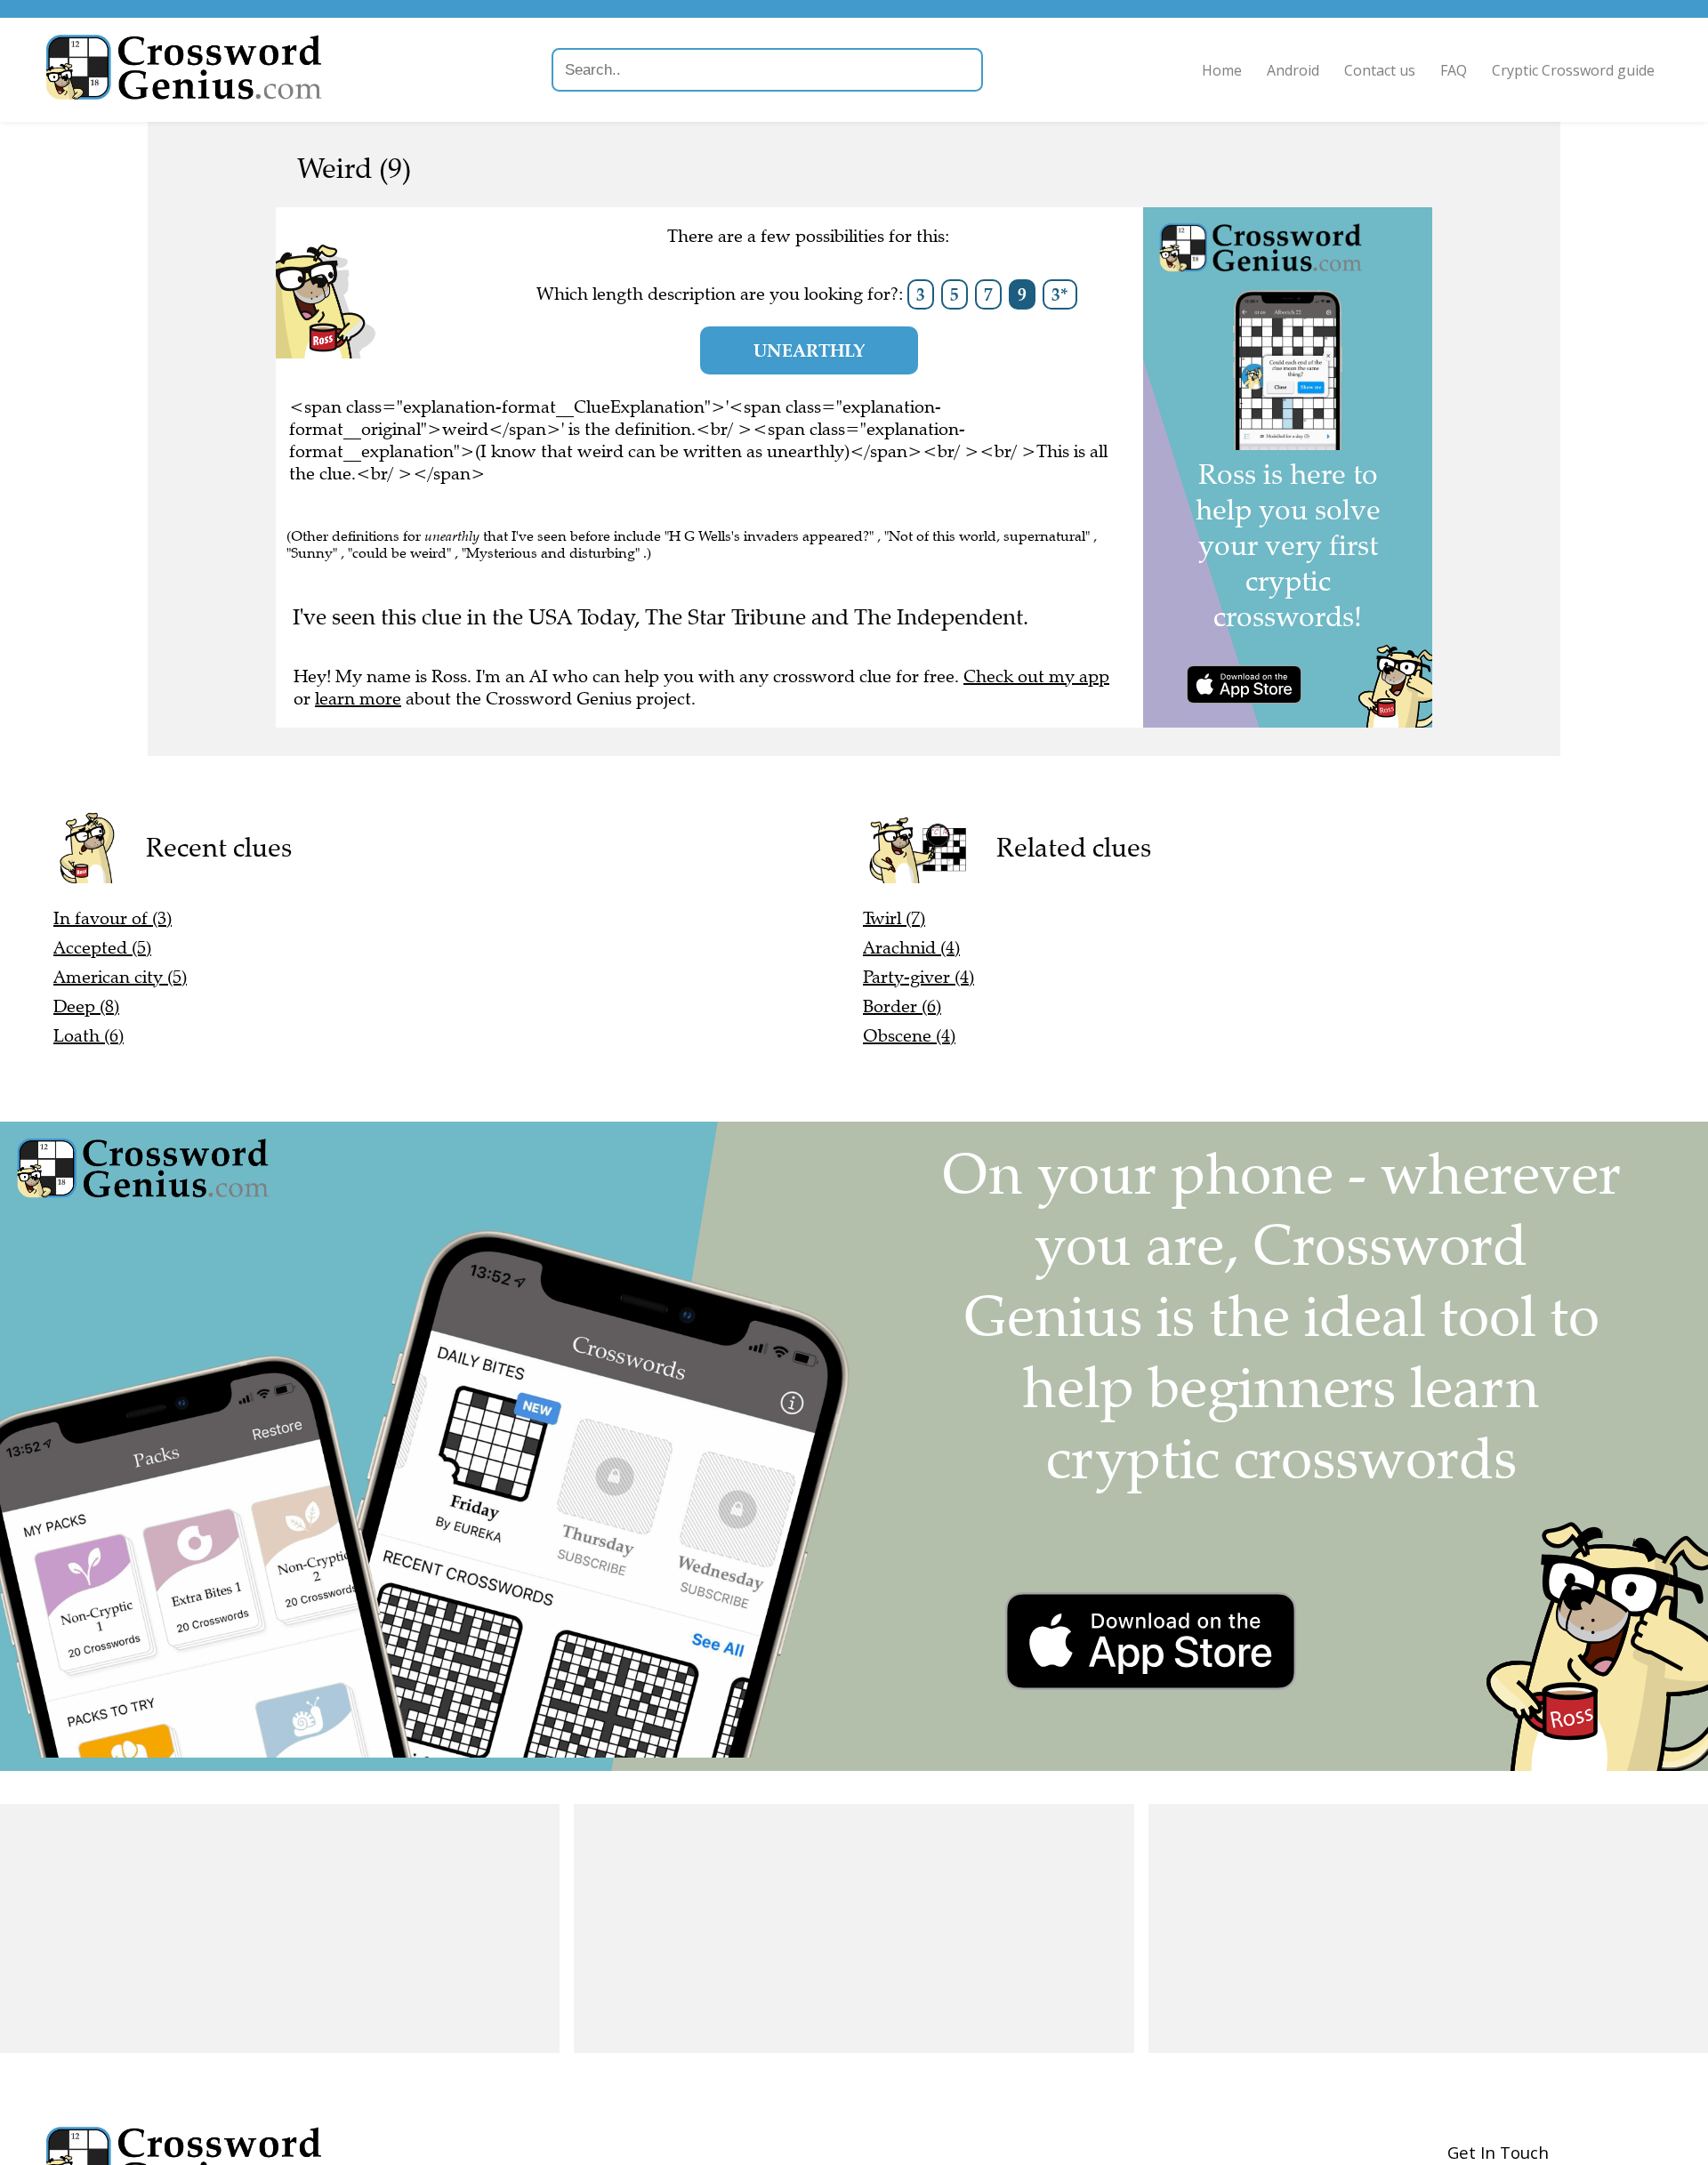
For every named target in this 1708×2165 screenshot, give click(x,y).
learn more (358, 699)
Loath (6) (89, 1036)
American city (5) (120, 977)
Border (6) (902, 1006)
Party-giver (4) (918, 977)
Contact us (1380, 70)
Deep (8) (86, 1006)
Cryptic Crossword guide (1573, 70)
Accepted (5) (102, 948)
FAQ (1454, 70)
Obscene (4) (909, 1036)
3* (1060, 294)
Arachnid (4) (911, 948)
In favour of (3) (113, 918)
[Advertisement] (280, 1928)
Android (1293, 70)
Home (1222, 70)
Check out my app (1036, 676)
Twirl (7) (894, 918)
